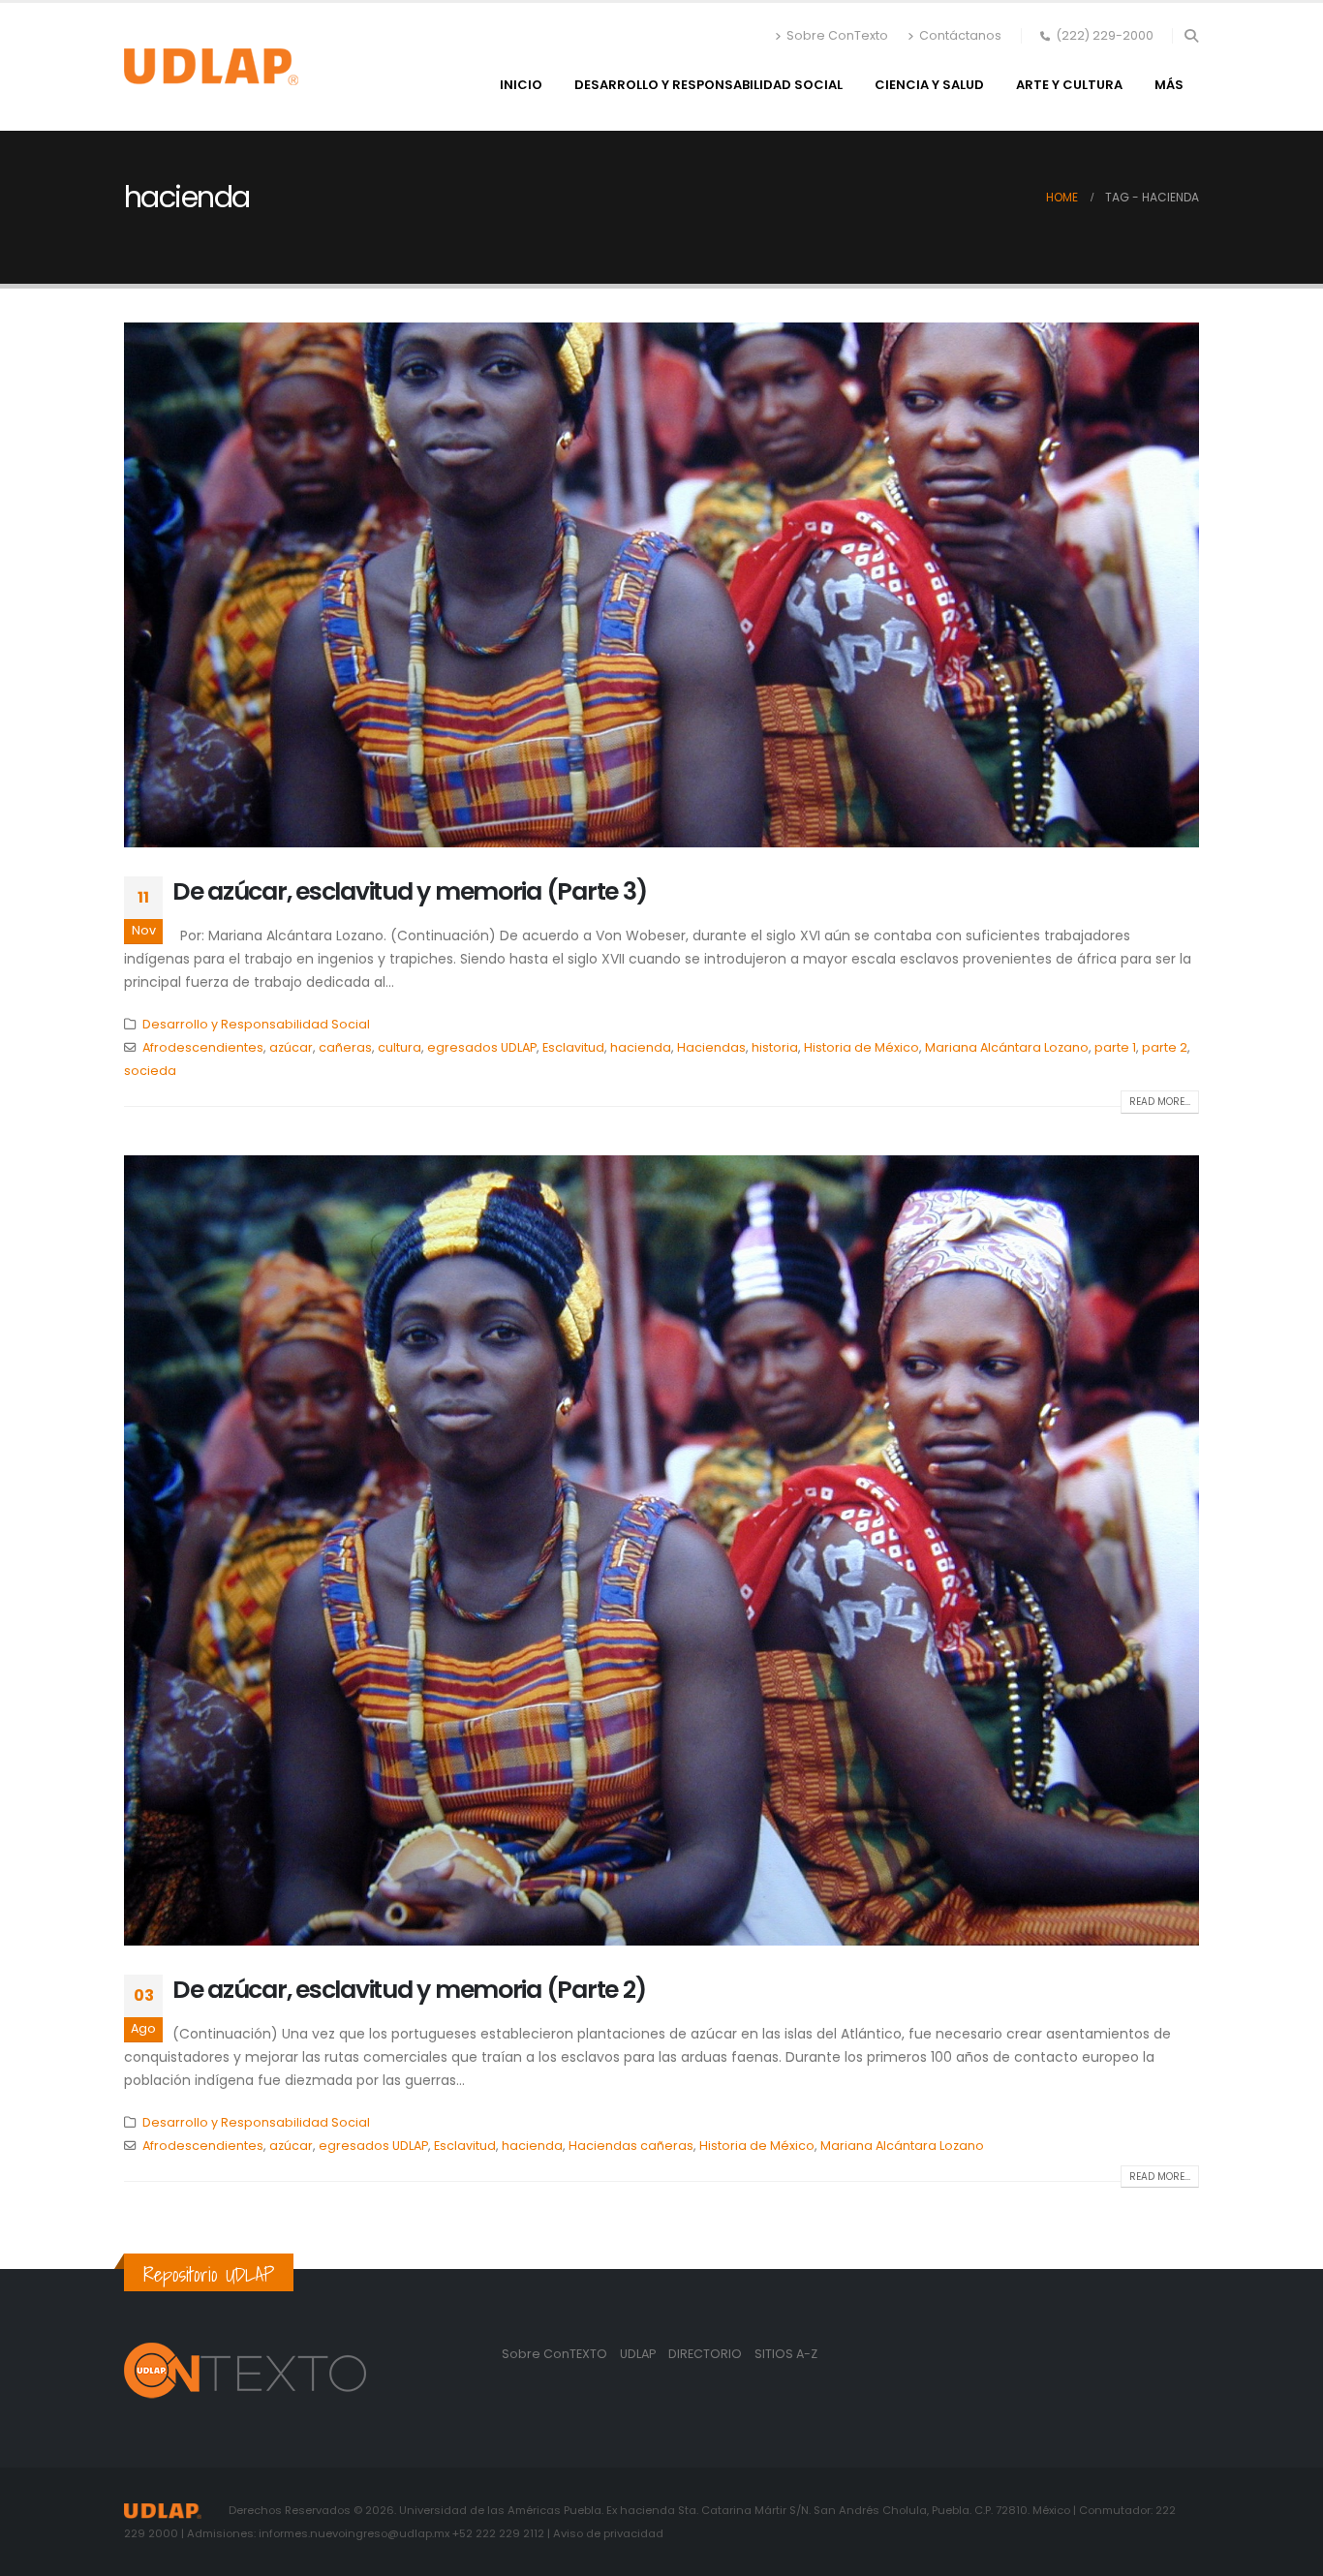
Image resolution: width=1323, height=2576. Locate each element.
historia (775, 1047)
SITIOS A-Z (786, 2354)
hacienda (641, 1047)
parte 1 (1115, 1047)
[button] (1191, 36)
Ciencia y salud (929, 85)
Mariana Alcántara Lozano (1007, 1047)
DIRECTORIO (707, 2354)
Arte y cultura (1069, 85)
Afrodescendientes (203, 1047)
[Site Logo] (211, 67)
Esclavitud (573, 1047)
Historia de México (861, 1047)
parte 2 (1165, 1047)
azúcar (291, 1047)
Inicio (521, 85)
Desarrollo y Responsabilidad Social (708, 85)
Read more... (1160, 1102)
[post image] (661, 585)
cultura (400, 1047)
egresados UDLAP (482, 1047)
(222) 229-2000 (1105, 35)
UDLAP (639, 2354)
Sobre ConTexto (837, 35)
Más (1169, 85)
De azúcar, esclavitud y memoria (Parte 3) (409, 891)
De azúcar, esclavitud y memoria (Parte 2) (409, 1990)
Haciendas (711, 1047)
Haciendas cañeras (631, 2146)
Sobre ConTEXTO (554, 2354)
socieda (150, 1071)
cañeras (345, 1047)
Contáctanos (960, 35)
